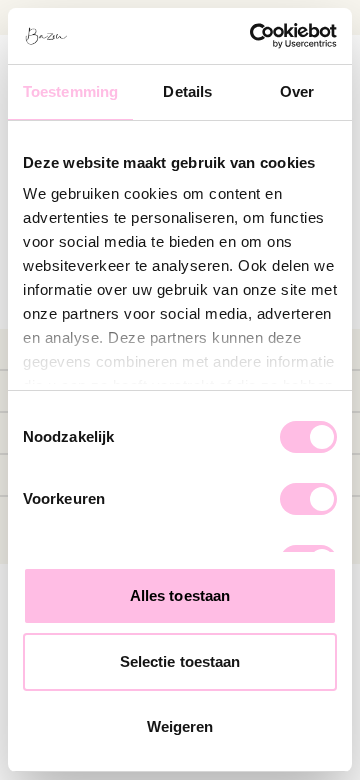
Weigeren (180, 726)
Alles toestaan (180, 595)
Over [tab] (297, 91)
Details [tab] (187, 91)
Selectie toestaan (180, 661)
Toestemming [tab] (70, 91)
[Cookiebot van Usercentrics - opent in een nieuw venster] (254, 36)
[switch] (308, 499)
